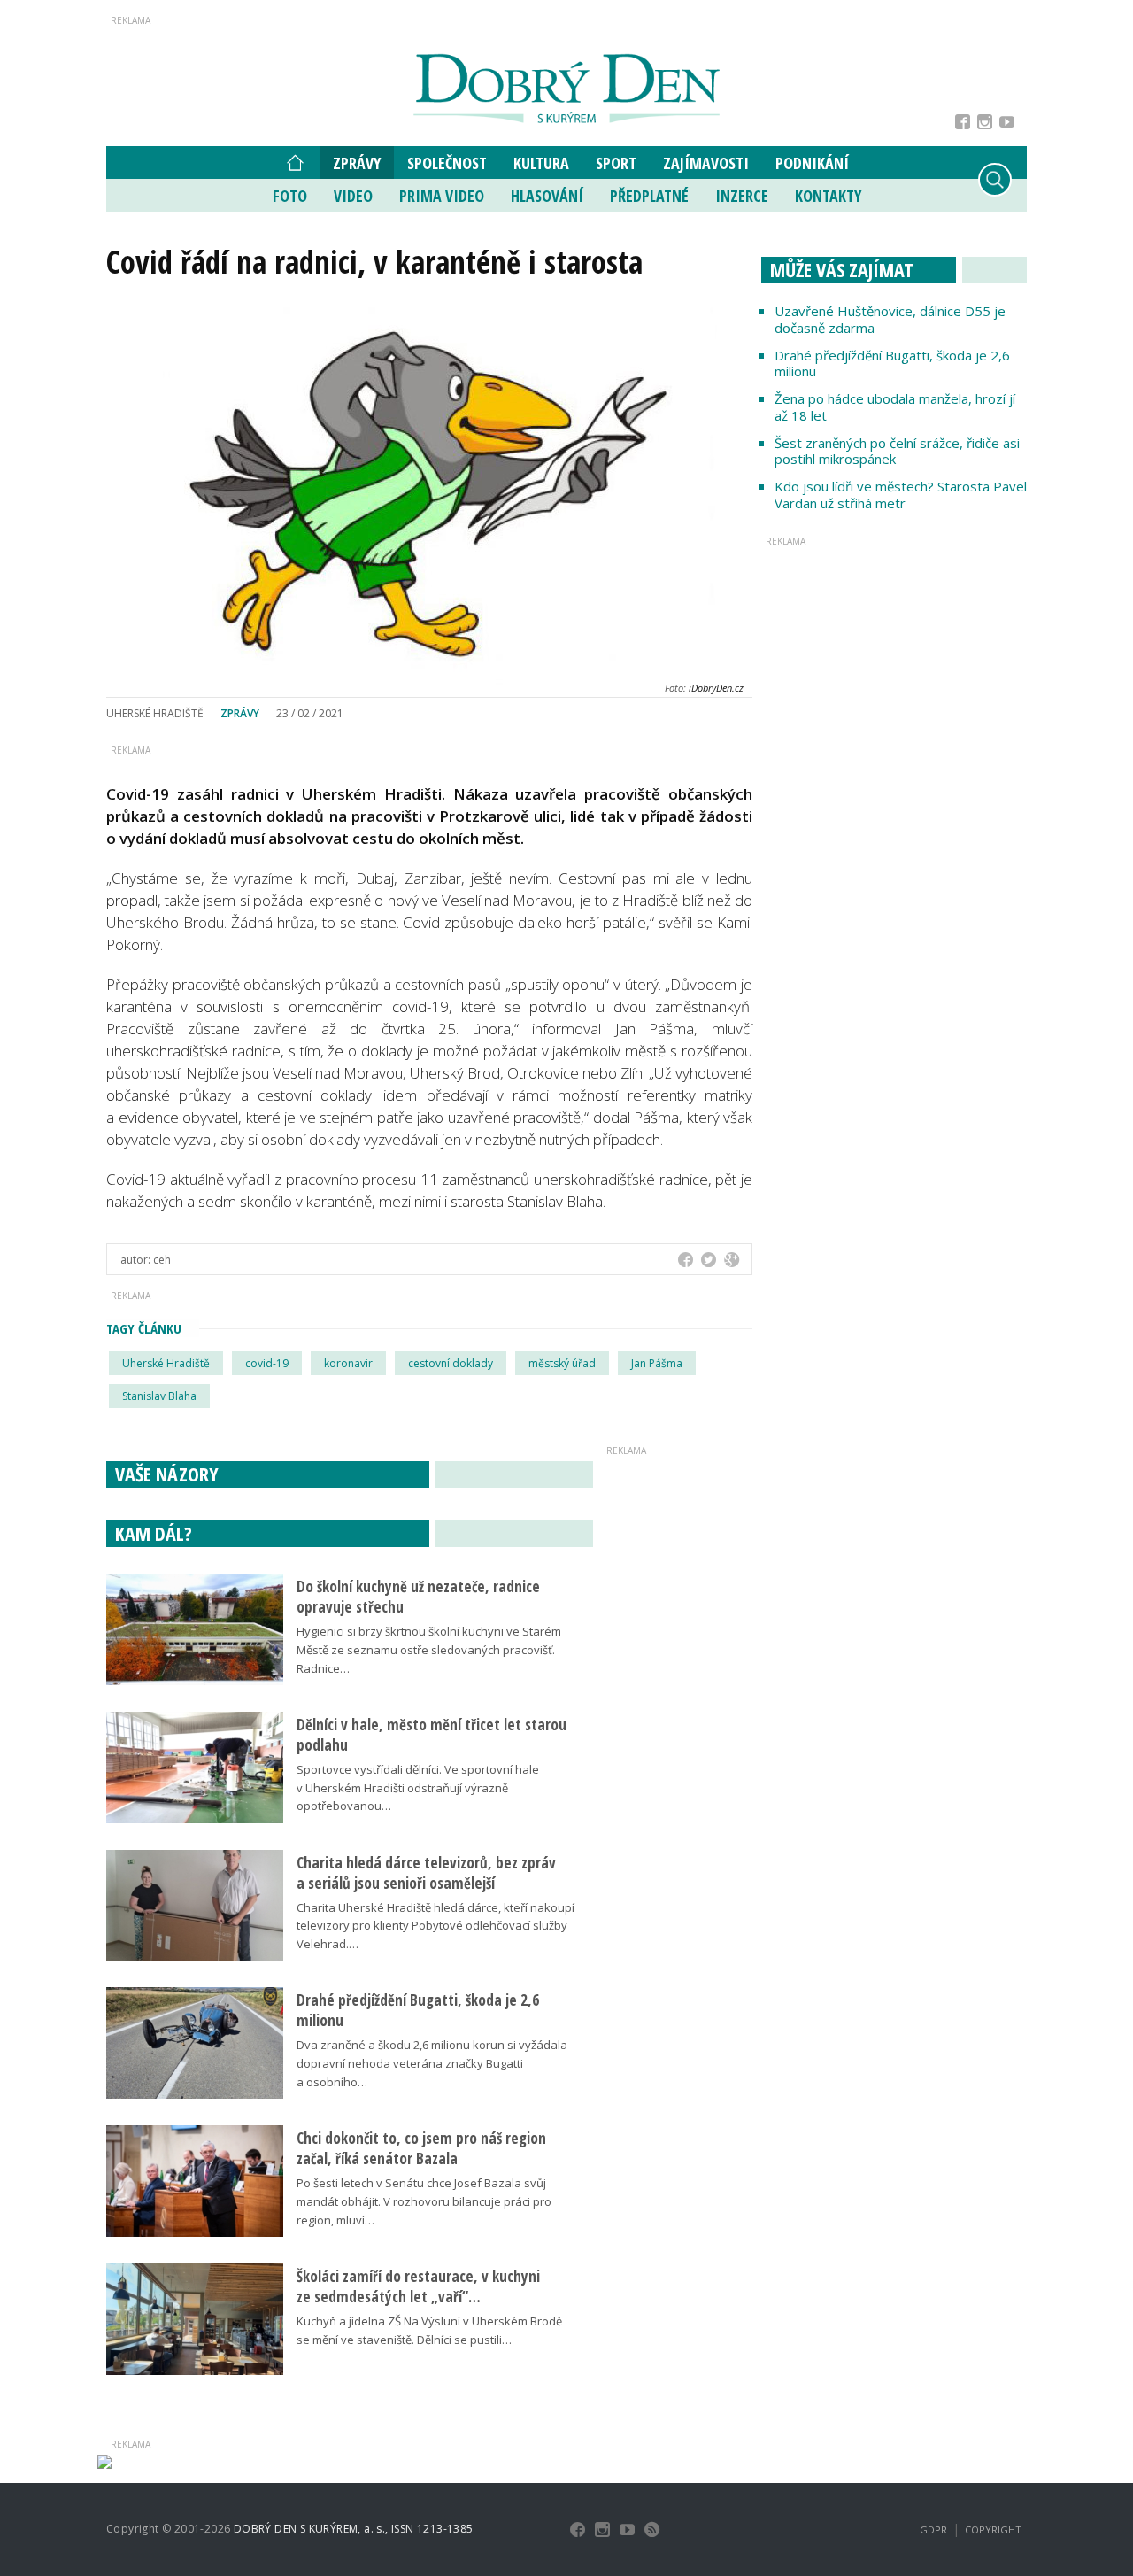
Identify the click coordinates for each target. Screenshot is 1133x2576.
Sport (616, 163)
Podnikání (812, 163)
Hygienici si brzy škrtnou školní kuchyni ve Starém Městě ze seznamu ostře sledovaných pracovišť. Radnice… (429, 1650)
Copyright (993, 2530)
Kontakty (828, 196)
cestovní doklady (451, 1363)
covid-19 (267, 1363)
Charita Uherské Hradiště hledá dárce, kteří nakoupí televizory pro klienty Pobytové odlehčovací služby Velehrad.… (435, 1926)
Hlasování (547, 196)
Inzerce (742, 196)
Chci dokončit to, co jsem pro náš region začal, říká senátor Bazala (421, 2148)
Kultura (541, 163)
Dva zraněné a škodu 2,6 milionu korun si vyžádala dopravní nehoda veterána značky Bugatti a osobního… (432, 2063)
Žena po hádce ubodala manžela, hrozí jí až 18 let (895, 407)
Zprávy (357, 163)
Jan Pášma (657, 1363)
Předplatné (649, 196)
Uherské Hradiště (166, 1363)
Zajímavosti (706, 163)
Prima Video (442, 196)
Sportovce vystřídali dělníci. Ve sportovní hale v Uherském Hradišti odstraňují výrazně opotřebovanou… (418, 1788)
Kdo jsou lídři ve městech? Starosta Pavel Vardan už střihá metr (901, 495)
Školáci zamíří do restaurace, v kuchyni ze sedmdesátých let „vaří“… (418, 2286)
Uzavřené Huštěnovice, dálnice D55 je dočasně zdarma (890, 319)
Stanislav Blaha (159, 1396)
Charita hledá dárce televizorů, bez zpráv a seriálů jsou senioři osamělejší (426, 1873)
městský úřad (562, 1363)
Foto (290, 196)
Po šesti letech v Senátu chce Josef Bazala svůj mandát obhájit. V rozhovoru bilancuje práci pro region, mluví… (424, 2201)
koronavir (348, 1363)
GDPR (933, 2530)
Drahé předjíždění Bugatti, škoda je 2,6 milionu (892, 364)
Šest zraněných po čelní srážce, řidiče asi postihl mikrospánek (897, 451)
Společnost (447, 163)
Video (353, 196)
